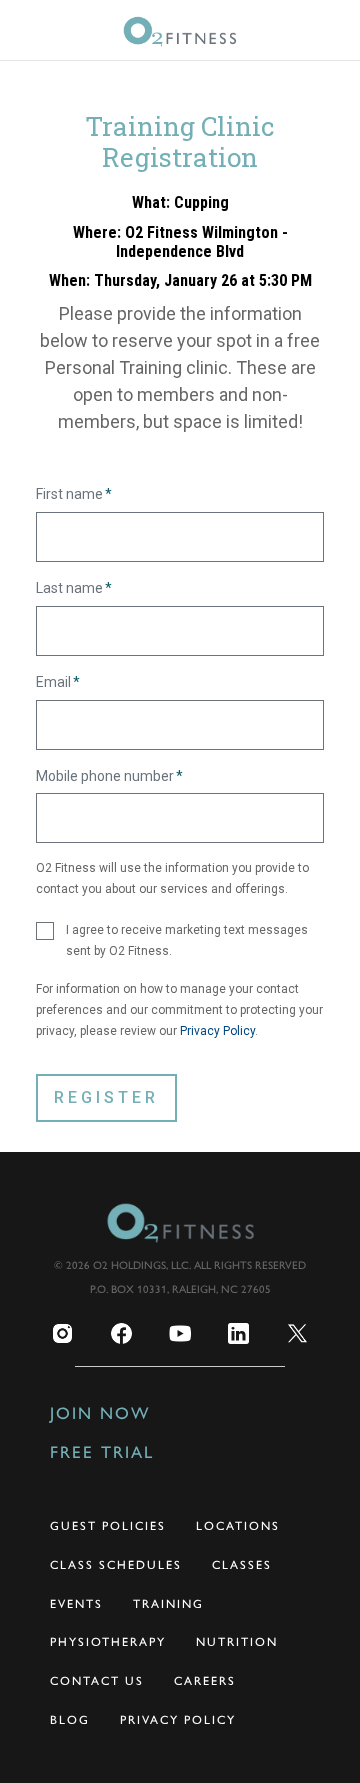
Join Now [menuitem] (100, 1413)
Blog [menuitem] (70, 1720)
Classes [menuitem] (242, 1565)
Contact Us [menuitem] (97, 1681)
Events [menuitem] (76, 1604)
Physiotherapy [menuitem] (108, 1642)
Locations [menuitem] (238, 1526)
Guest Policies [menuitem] (108, 1526)
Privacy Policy (217, 1031)
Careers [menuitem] (205, 1681)
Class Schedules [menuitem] (116, 1565)
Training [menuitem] (168, 1604)
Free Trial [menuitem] (102, 1452)
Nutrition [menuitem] (237, 1642)
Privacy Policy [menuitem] (178, 1720)
